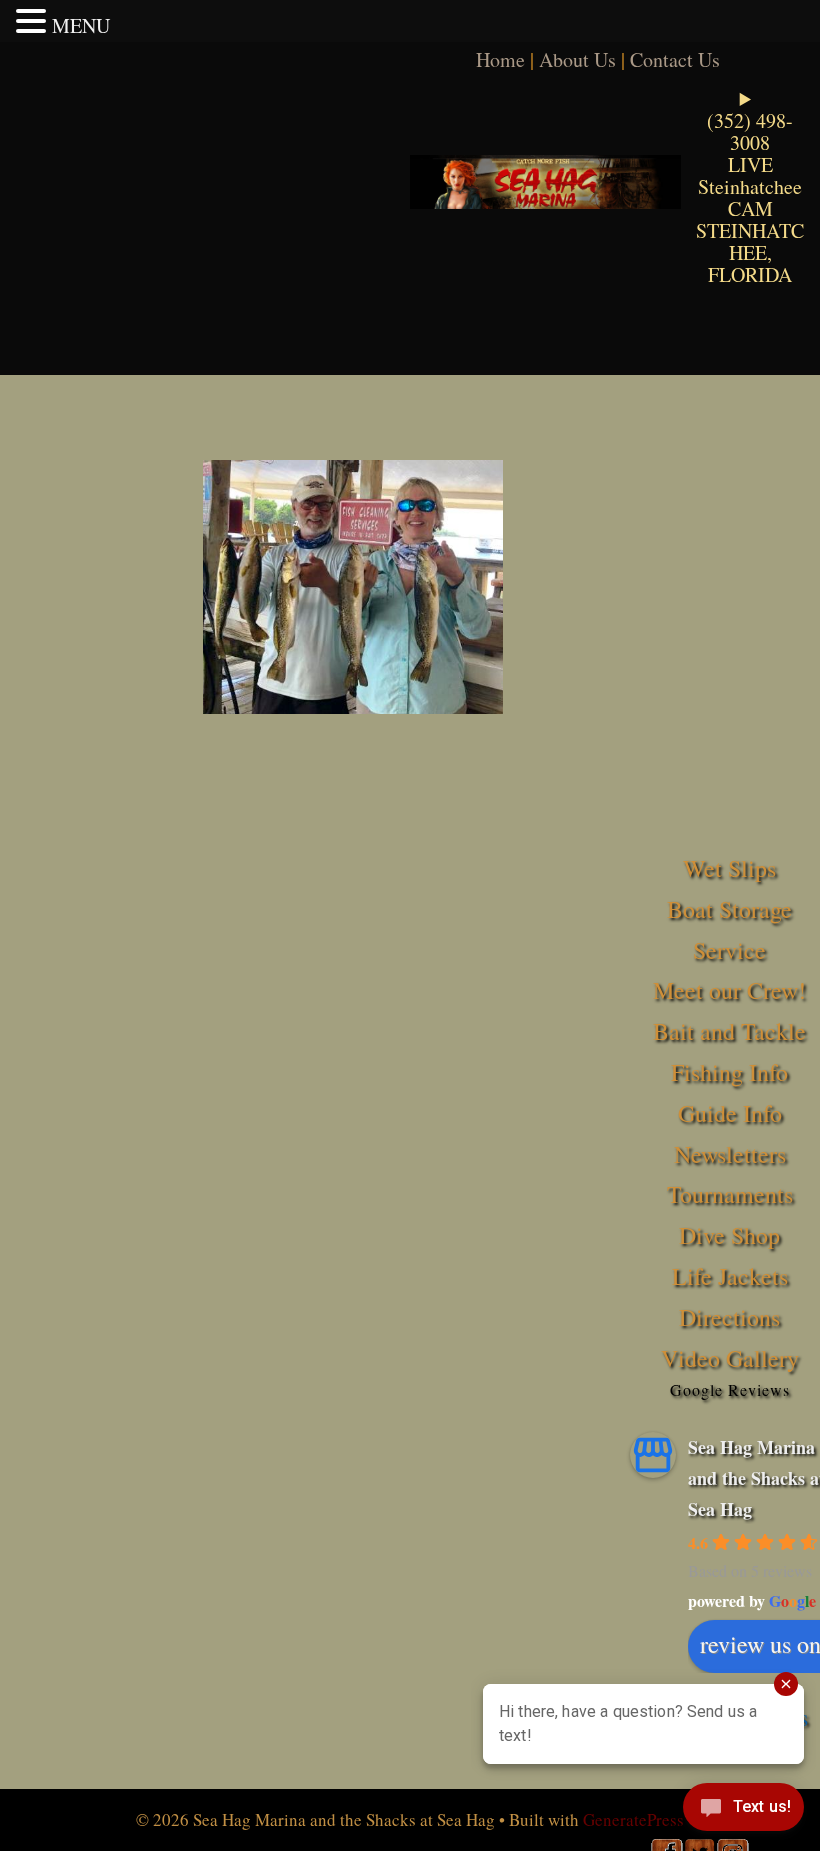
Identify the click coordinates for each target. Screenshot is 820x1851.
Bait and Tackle (729, 1031)
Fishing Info (729, 1072)
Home (500, 59)
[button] (34, 21)
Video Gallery (730, 1358)
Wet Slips (729, 868)
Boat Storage (729, 909)
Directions (729, 1317)
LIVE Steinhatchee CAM (750, 186)
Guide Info (730, 1113)
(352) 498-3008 (750, 131)
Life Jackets (730, 1276)
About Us (577, 59)
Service (729, 950)
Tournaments (730, 1194)
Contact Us (675, 59)
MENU (81, 25)
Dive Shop (729, 1235)
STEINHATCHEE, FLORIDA (750, 252)
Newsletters (730, 1154)
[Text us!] (743, 1811)
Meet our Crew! (729, 990)
